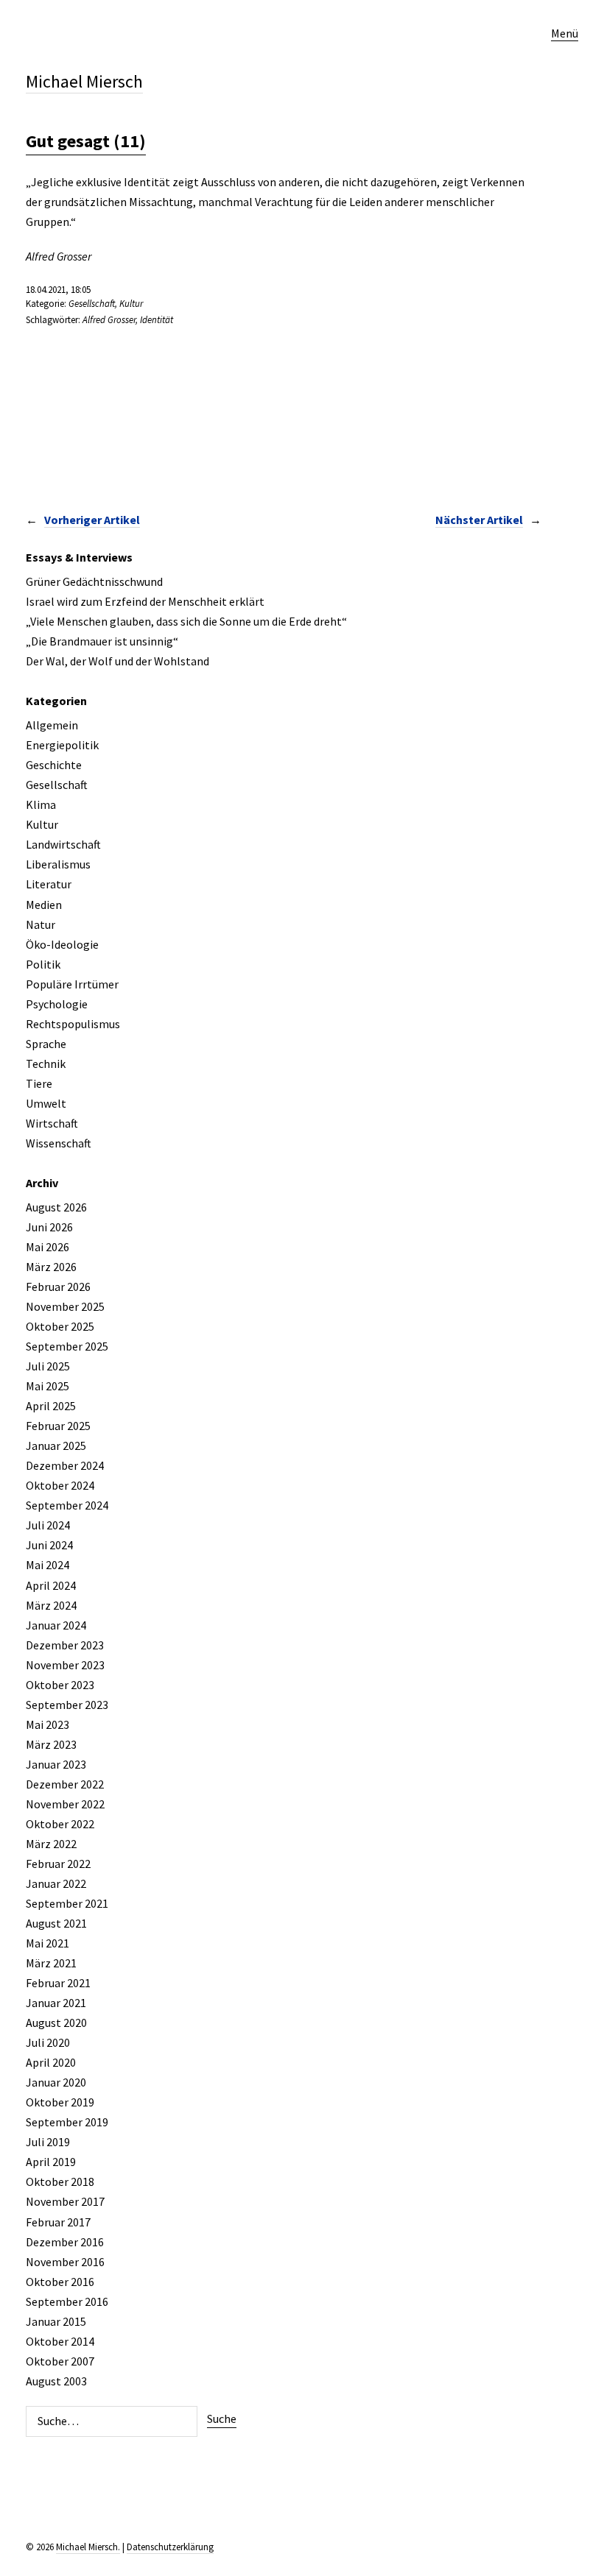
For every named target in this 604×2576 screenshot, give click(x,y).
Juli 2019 (48, 2142)
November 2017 (65, 2201)
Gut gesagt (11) (86, 141)
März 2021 (51, 1963)
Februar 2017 (58, 2222)
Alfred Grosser (109, 320)
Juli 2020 (48, 2042)
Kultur (131, 304)
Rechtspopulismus (73, 1024)
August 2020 (56, 2023)
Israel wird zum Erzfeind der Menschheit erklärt (145, 601)
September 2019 (67, 2122)
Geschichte (54, 765)
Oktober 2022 (60, 1824)
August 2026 (56, 1207)
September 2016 (67, 2301)
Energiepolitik (62, 745)
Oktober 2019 (60, 2102)
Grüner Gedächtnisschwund (94, 581)
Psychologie (57, 1004)
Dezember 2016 (65, 2242)
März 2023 (51, 1744)
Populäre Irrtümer (72, 984)
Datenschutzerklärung (170, 2547)
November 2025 (65, 1306)
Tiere (39, 1083)
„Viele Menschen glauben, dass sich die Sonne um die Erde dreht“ (186, 621)
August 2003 (56, 2381)
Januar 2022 (56, 1883)
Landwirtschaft (63, 844)
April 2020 (51, 2062)
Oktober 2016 (60, 2282)
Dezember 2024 (65, 1465)
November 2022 (65, 1804)
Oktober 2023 (60, 1685)
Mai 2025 (48, 1386)
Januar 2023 (56, 1764)
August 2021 (56, 1923)
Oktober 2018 (60, 2182)
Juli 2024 (48, 1525)
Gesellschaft (92, 304)
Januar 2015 (56, 2321)
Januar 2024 (56, 1625)
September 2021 (67, 1903)
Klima (41, 804)
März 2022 (51, 1844)
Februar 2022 (58, 1864)
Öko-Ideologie (62, 944)
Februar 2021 (58, 1983)
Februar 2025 (58, 1426)
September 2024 (67, 1505)
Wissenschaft (59, 1143)
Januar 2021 (56, 2003)
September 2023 (67, 1705)
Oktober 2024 (60, 1485)
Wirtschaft (52, 1123)
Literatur (49, 884)
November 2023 (65, 1665)
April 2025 (51, 1406)
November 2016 (65, 2262)
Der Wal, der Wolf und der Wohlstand (117, 661)
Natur (41, 924)
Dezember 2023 (65, 1645)
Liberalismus (58, 864)
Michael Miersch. (88, 2547)
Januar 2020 (56, 2082)
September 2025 (67, 1346)
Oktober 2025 (60, 1326)
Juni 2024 (49, 1545)
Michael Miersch (84, 81)
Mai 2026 (48, 1247)
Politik (43, 964)
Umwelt (46, 1103)
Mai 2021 (48, 1943)
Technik (46, 1064)
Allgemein (52, 725)
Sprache (46, 1044)
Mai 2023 (48, 1724)
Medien (44, 905)
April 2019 (51, 2162)
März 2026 (51, 1267)
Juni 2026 (49, 1227)
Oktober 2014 (60, 2341)
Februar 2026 (58, 1287)
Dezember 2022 (65, 1784)
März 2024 (51, 1605)
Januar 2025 (56, 1446)
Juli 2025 (48, 1366)
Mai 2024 (48, 1565)
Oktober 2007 (60, 2361)
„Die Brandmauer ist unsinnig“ (102, 641)
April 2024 (51, 1585)
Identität (157, 320)
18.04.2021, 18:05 (58, 290)
